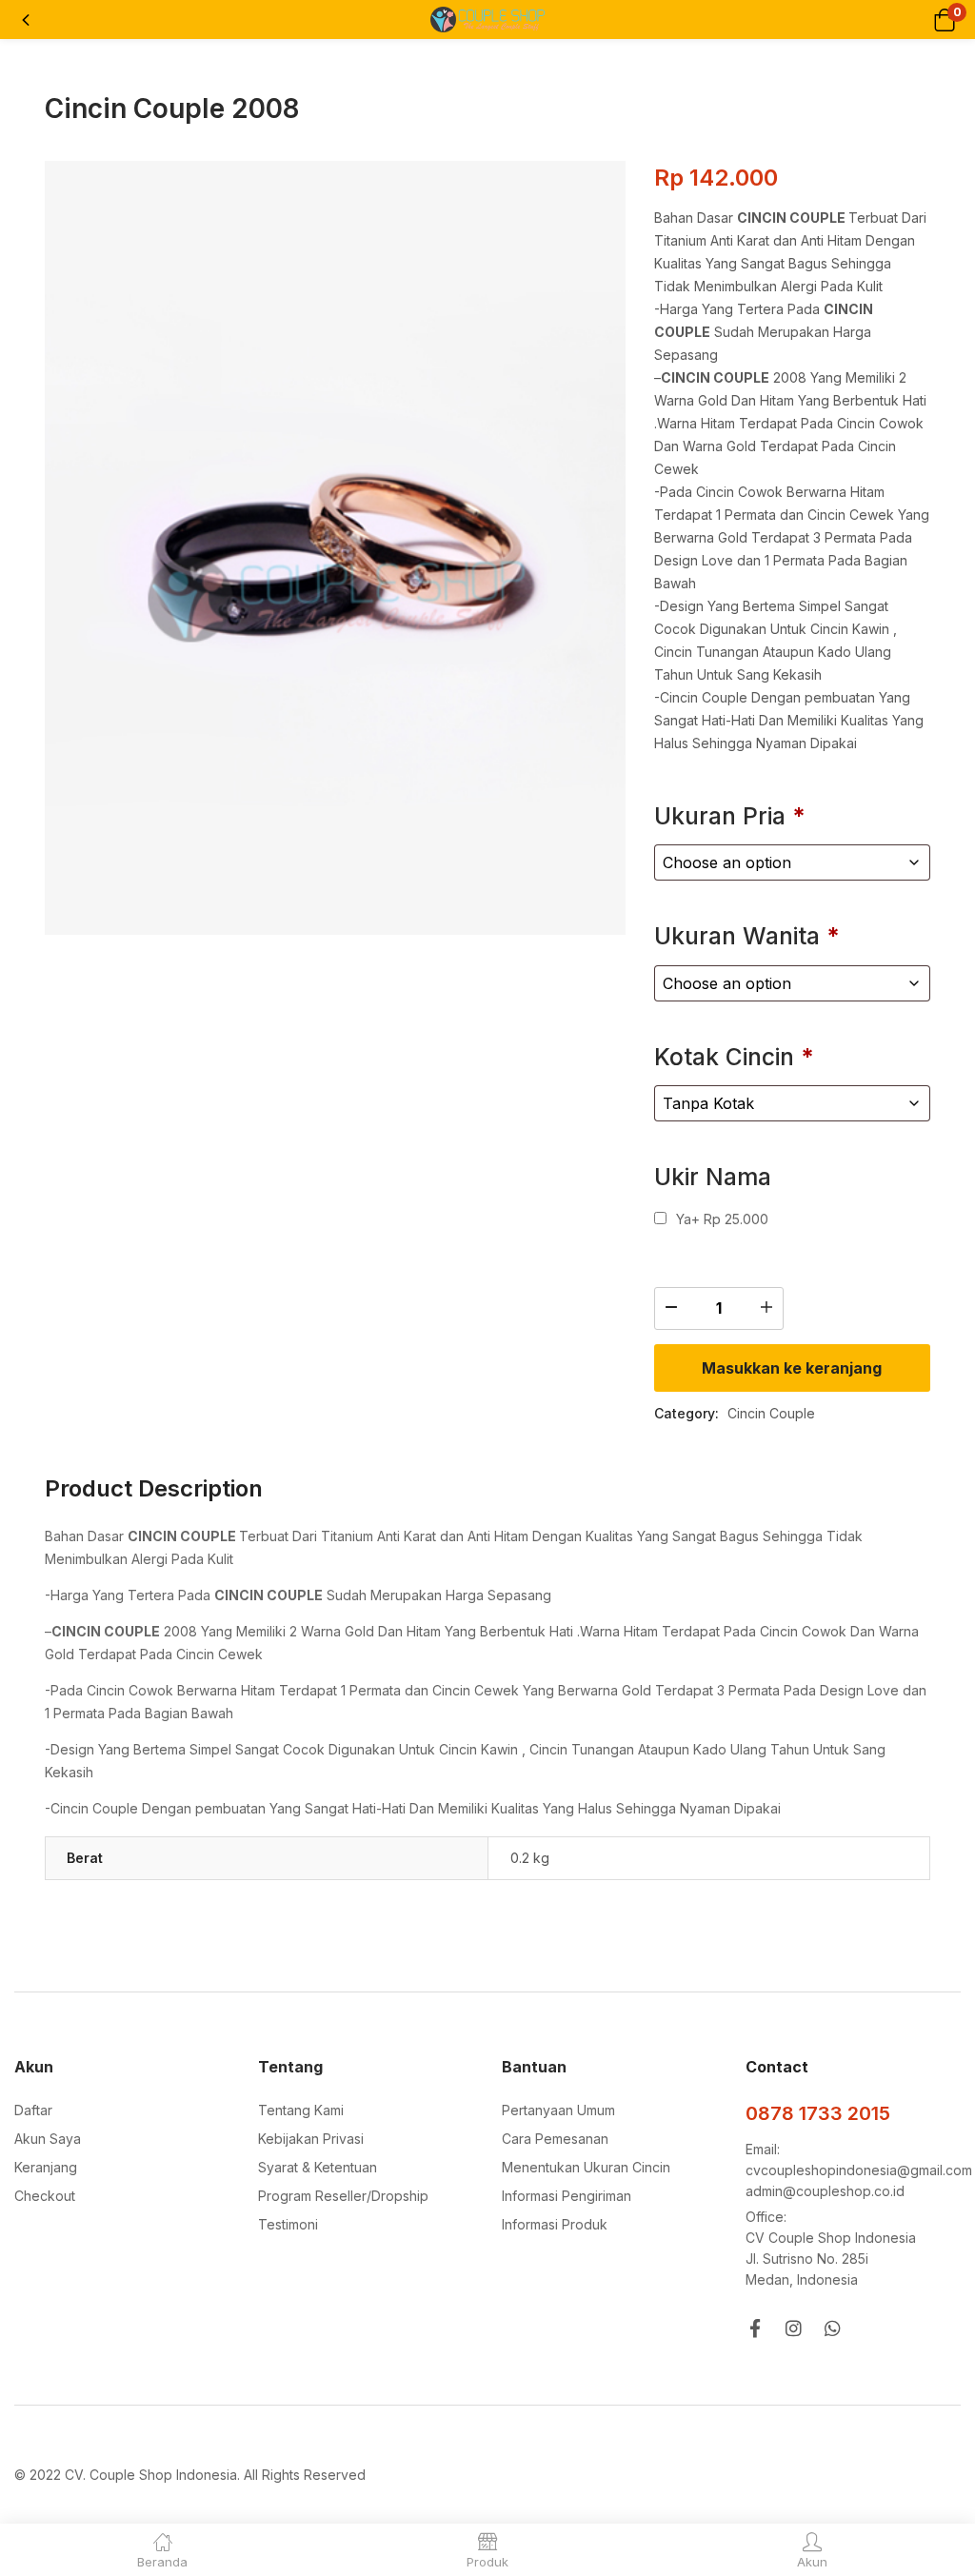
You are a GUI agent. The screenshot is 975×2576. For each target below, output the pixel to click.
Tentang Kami (301, 2110)
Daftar (33, 2110)
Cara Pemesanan (555, 2139)
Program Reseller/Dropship (343, 2196)
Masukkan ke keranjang (792, 1368)
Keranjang (46, 2167)
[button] (944, 20)
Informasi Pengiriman (567, 2196)
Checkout (45, 2196)
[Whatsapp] (833, 2328)
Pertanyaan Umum (558, 2110)
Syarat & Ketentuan (318, 2167)
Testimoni (288, 2224)
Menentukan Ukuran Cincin (586, 2167)
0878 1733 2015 (818, 2113)
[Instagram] (794, 2328)
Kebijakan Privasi (311, 2139)
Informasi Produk (555, 2224)
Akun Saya (48, 2139)
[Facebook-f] (755, 2328)
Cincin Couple (771, 1413)
